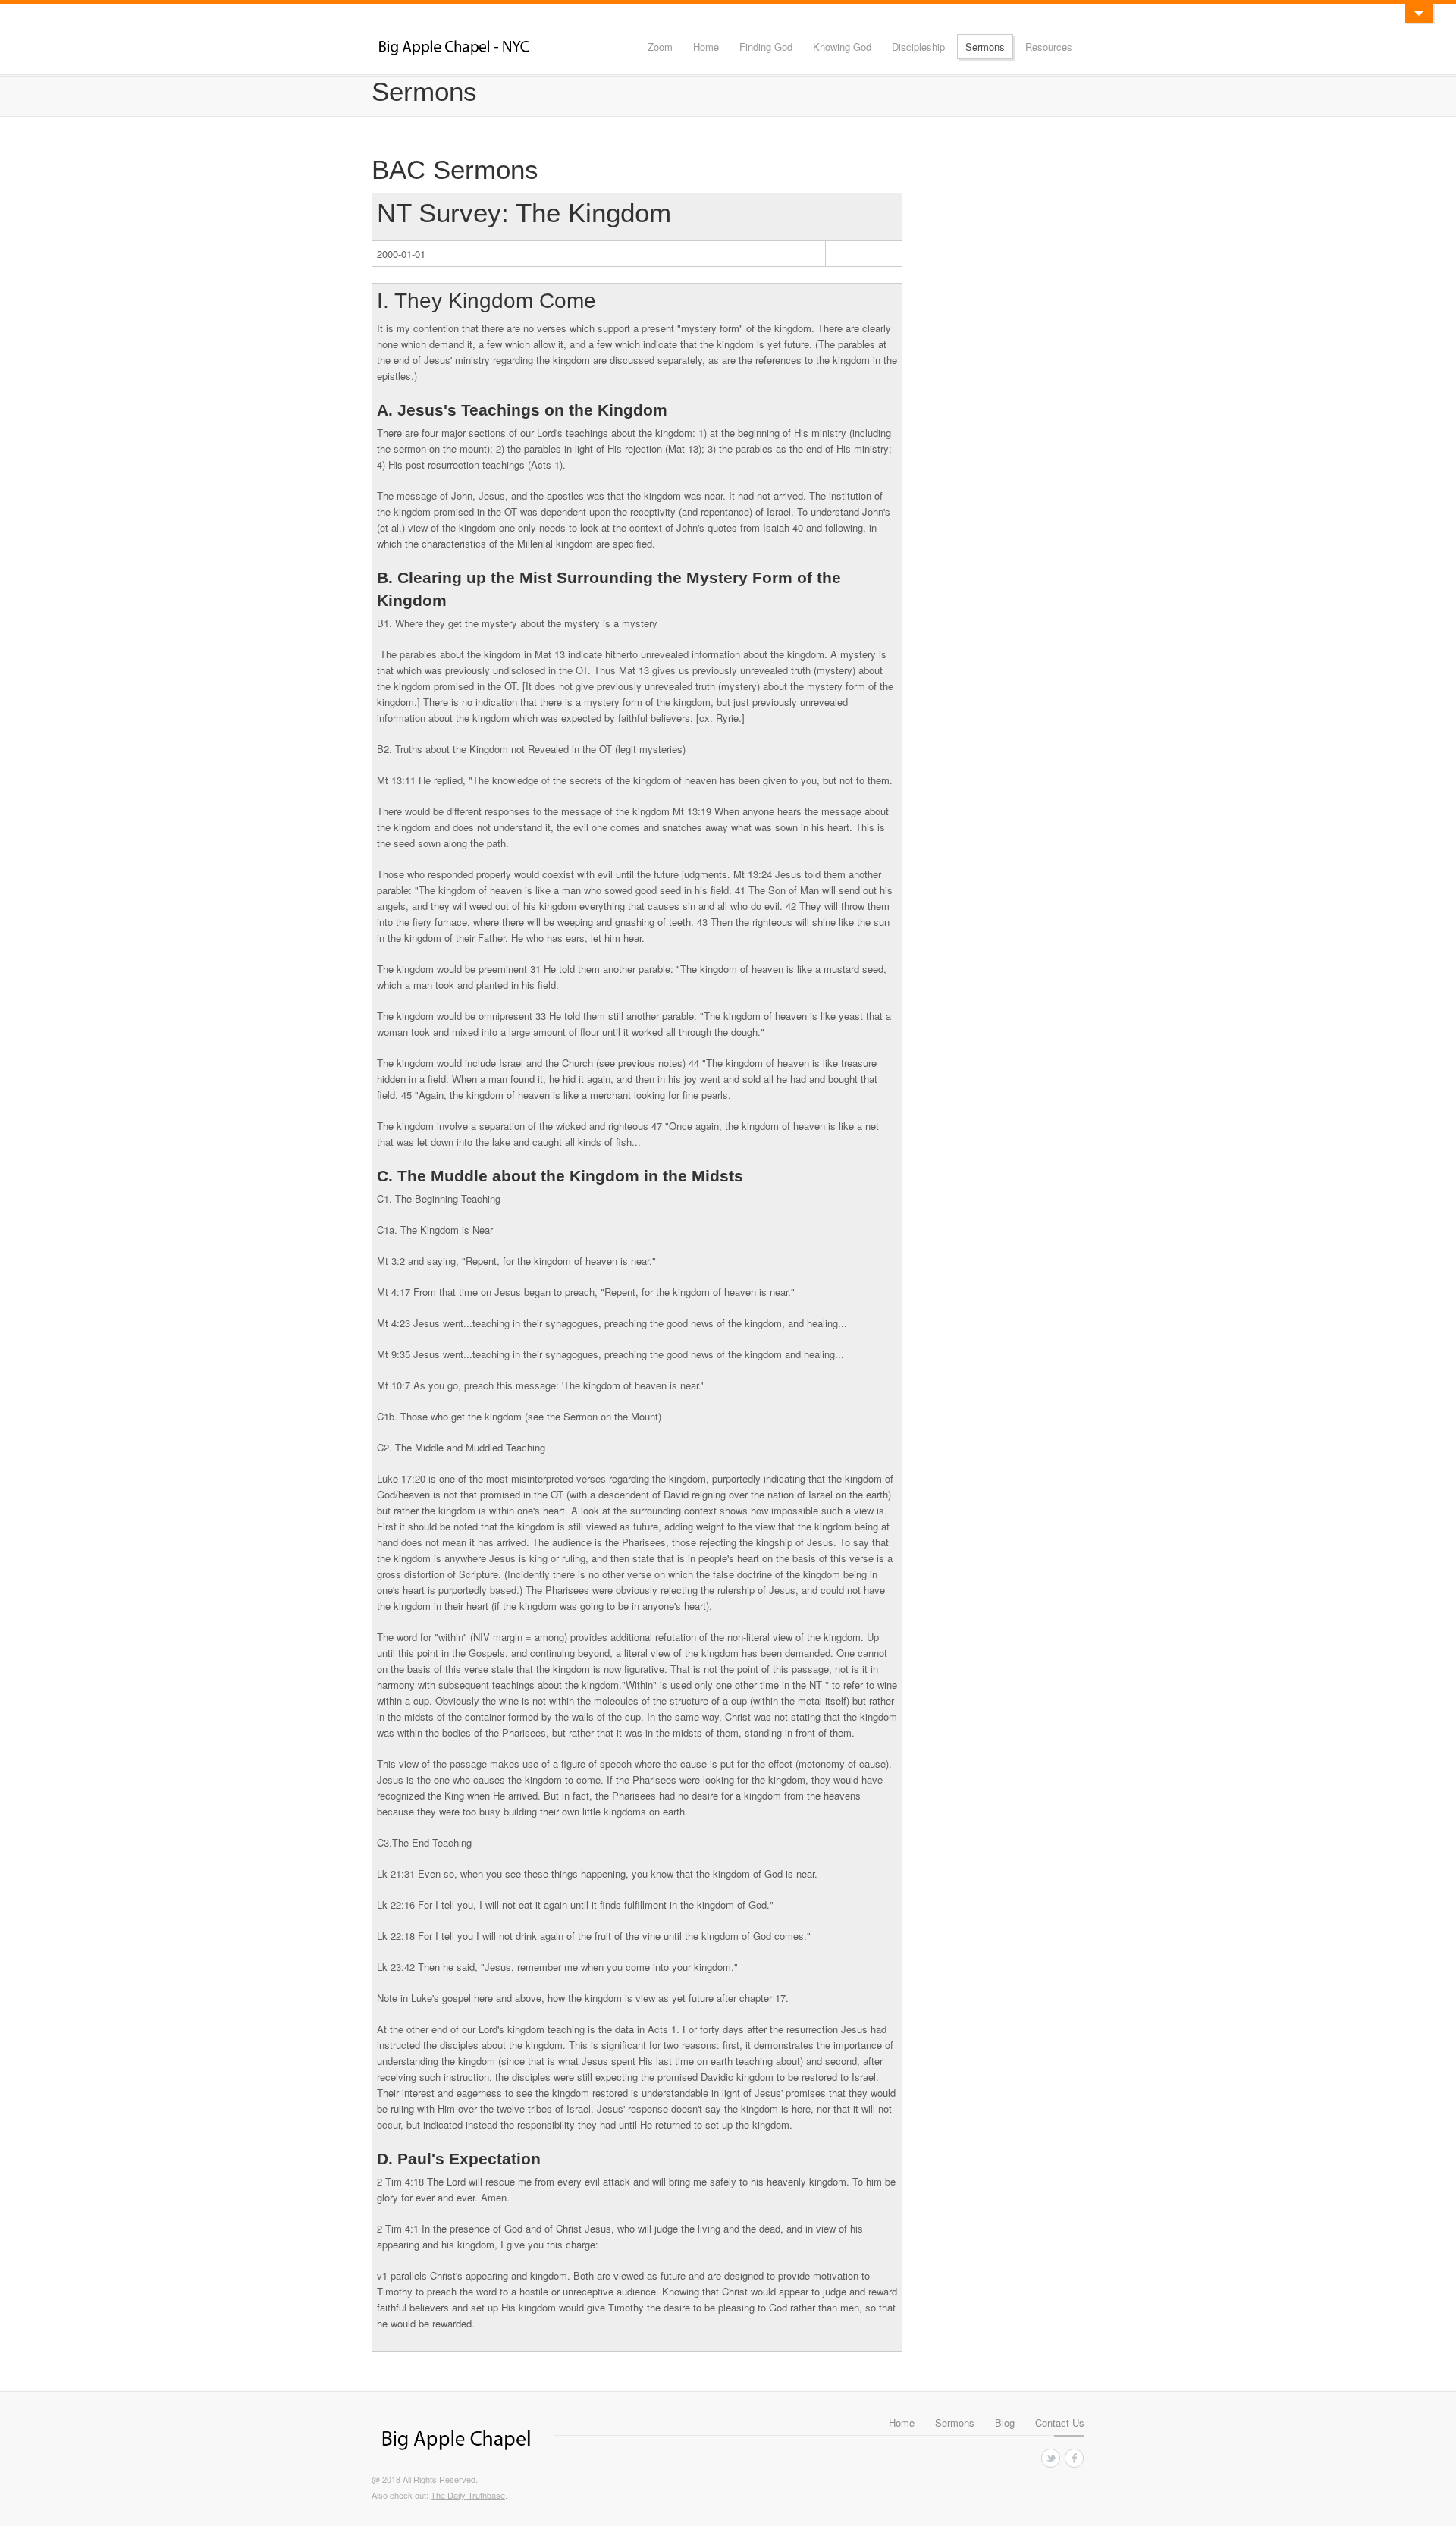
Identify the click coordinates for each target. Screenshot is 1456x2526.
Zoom (660, 47)
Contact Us (1060, 2422)
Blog (1005, 2422)
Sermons (985, 47)
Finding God (766, 47)
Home (706, 47)
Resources (1049, 47)
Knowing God (842, 47)
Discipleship (918, 47)
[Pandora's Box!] (1419, 13)
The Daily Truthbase (468, 2495)
